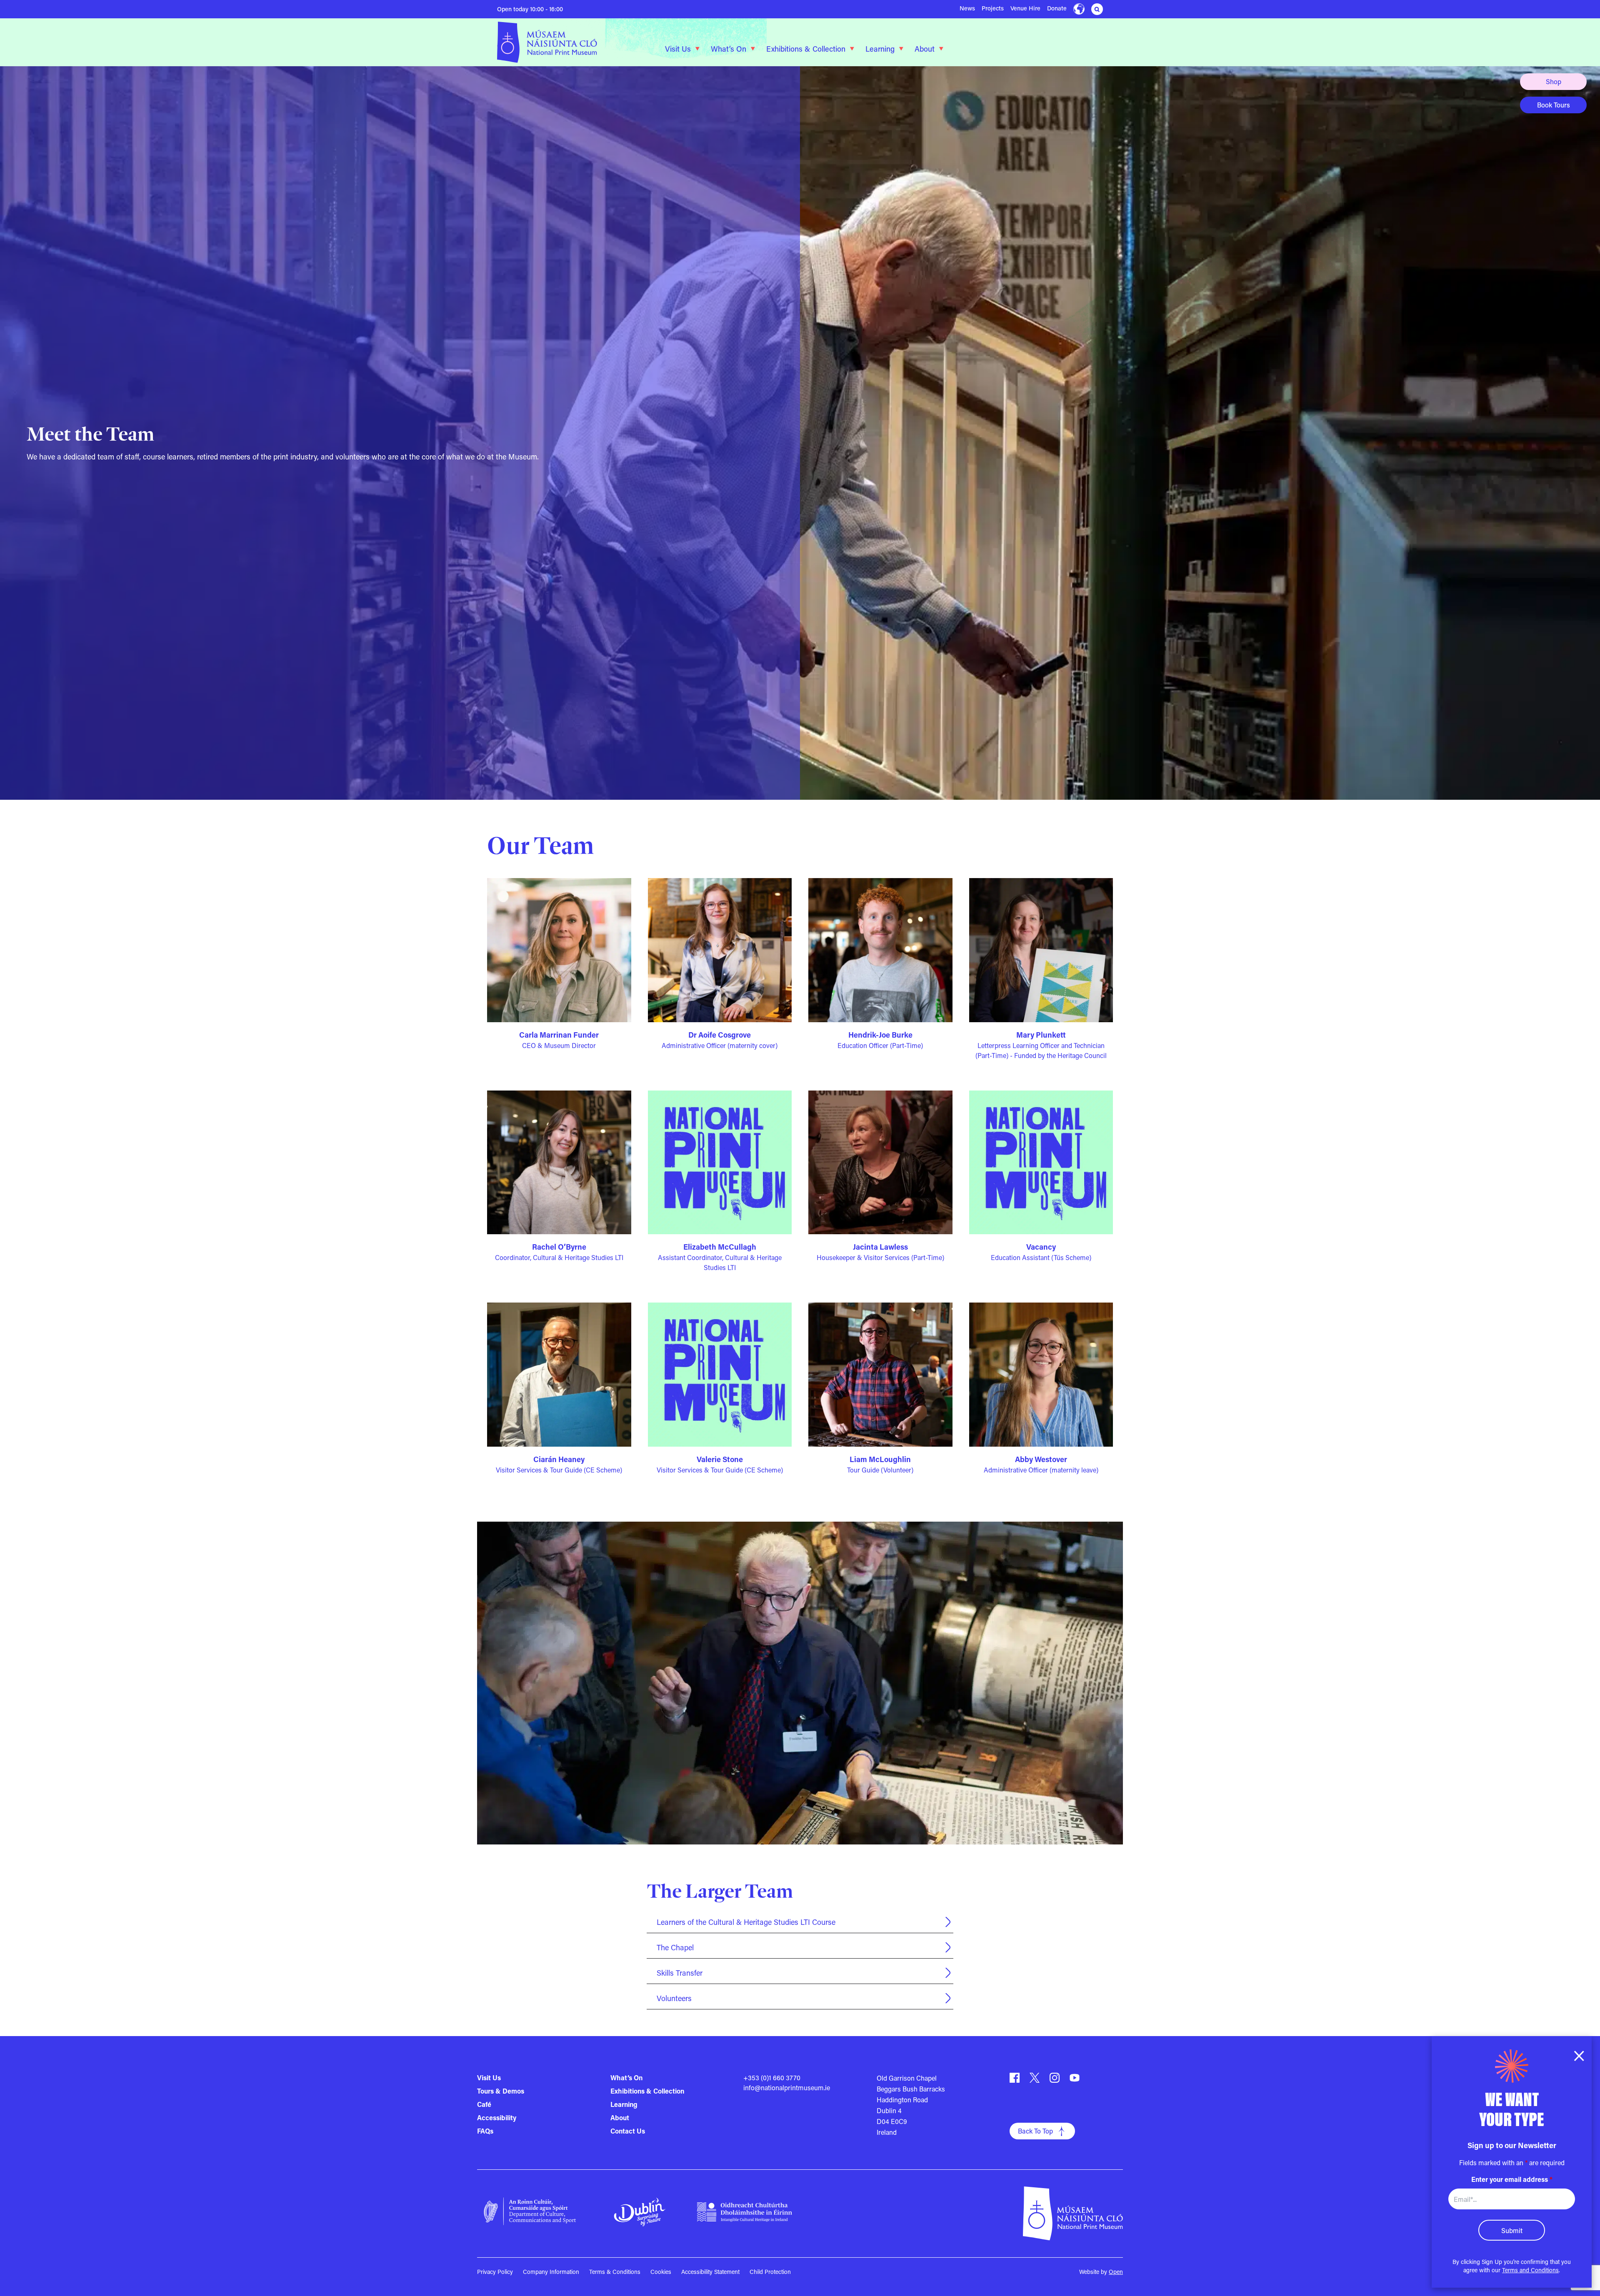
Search (1097, 9)
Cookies (661, 2272)
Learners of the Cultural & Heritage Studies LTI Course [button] (746, 1922)
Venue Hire (1025, 8)
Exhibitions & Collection (806, 49)
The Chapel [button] (675, 1947)
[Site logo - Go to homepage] (558, 42)
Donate (1057, 8)
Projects (993, 8)
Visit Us (678, 49)
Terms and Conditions (1530, 2270)
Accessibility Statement (710, 2272)
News (967, 8)
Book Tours (1554, 105)
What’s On (729, 49)
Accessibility (497, 2118)
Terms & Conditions (615, 2272)
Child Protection (770, 2272)
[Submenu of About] (941, 49)
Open (1116, 2272)
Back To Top (1035, 2131)
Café (484, 2104)
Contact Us (628, 2131)
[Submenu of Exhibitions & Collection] (852, 49)
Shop (1554, 81)
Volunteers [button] (674, 1998)
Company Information (551, 2272)
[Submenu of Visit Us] (697, 49)
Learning (880, 49)
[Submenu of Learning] (901, 49)
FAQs (485, 2131)
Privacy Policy (495, 2272)
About (925, 49)
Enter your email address (1512, 2179)
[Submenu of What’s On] (753, 49)
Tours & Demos (501, 2091)
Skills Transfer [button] (680, 1973)
